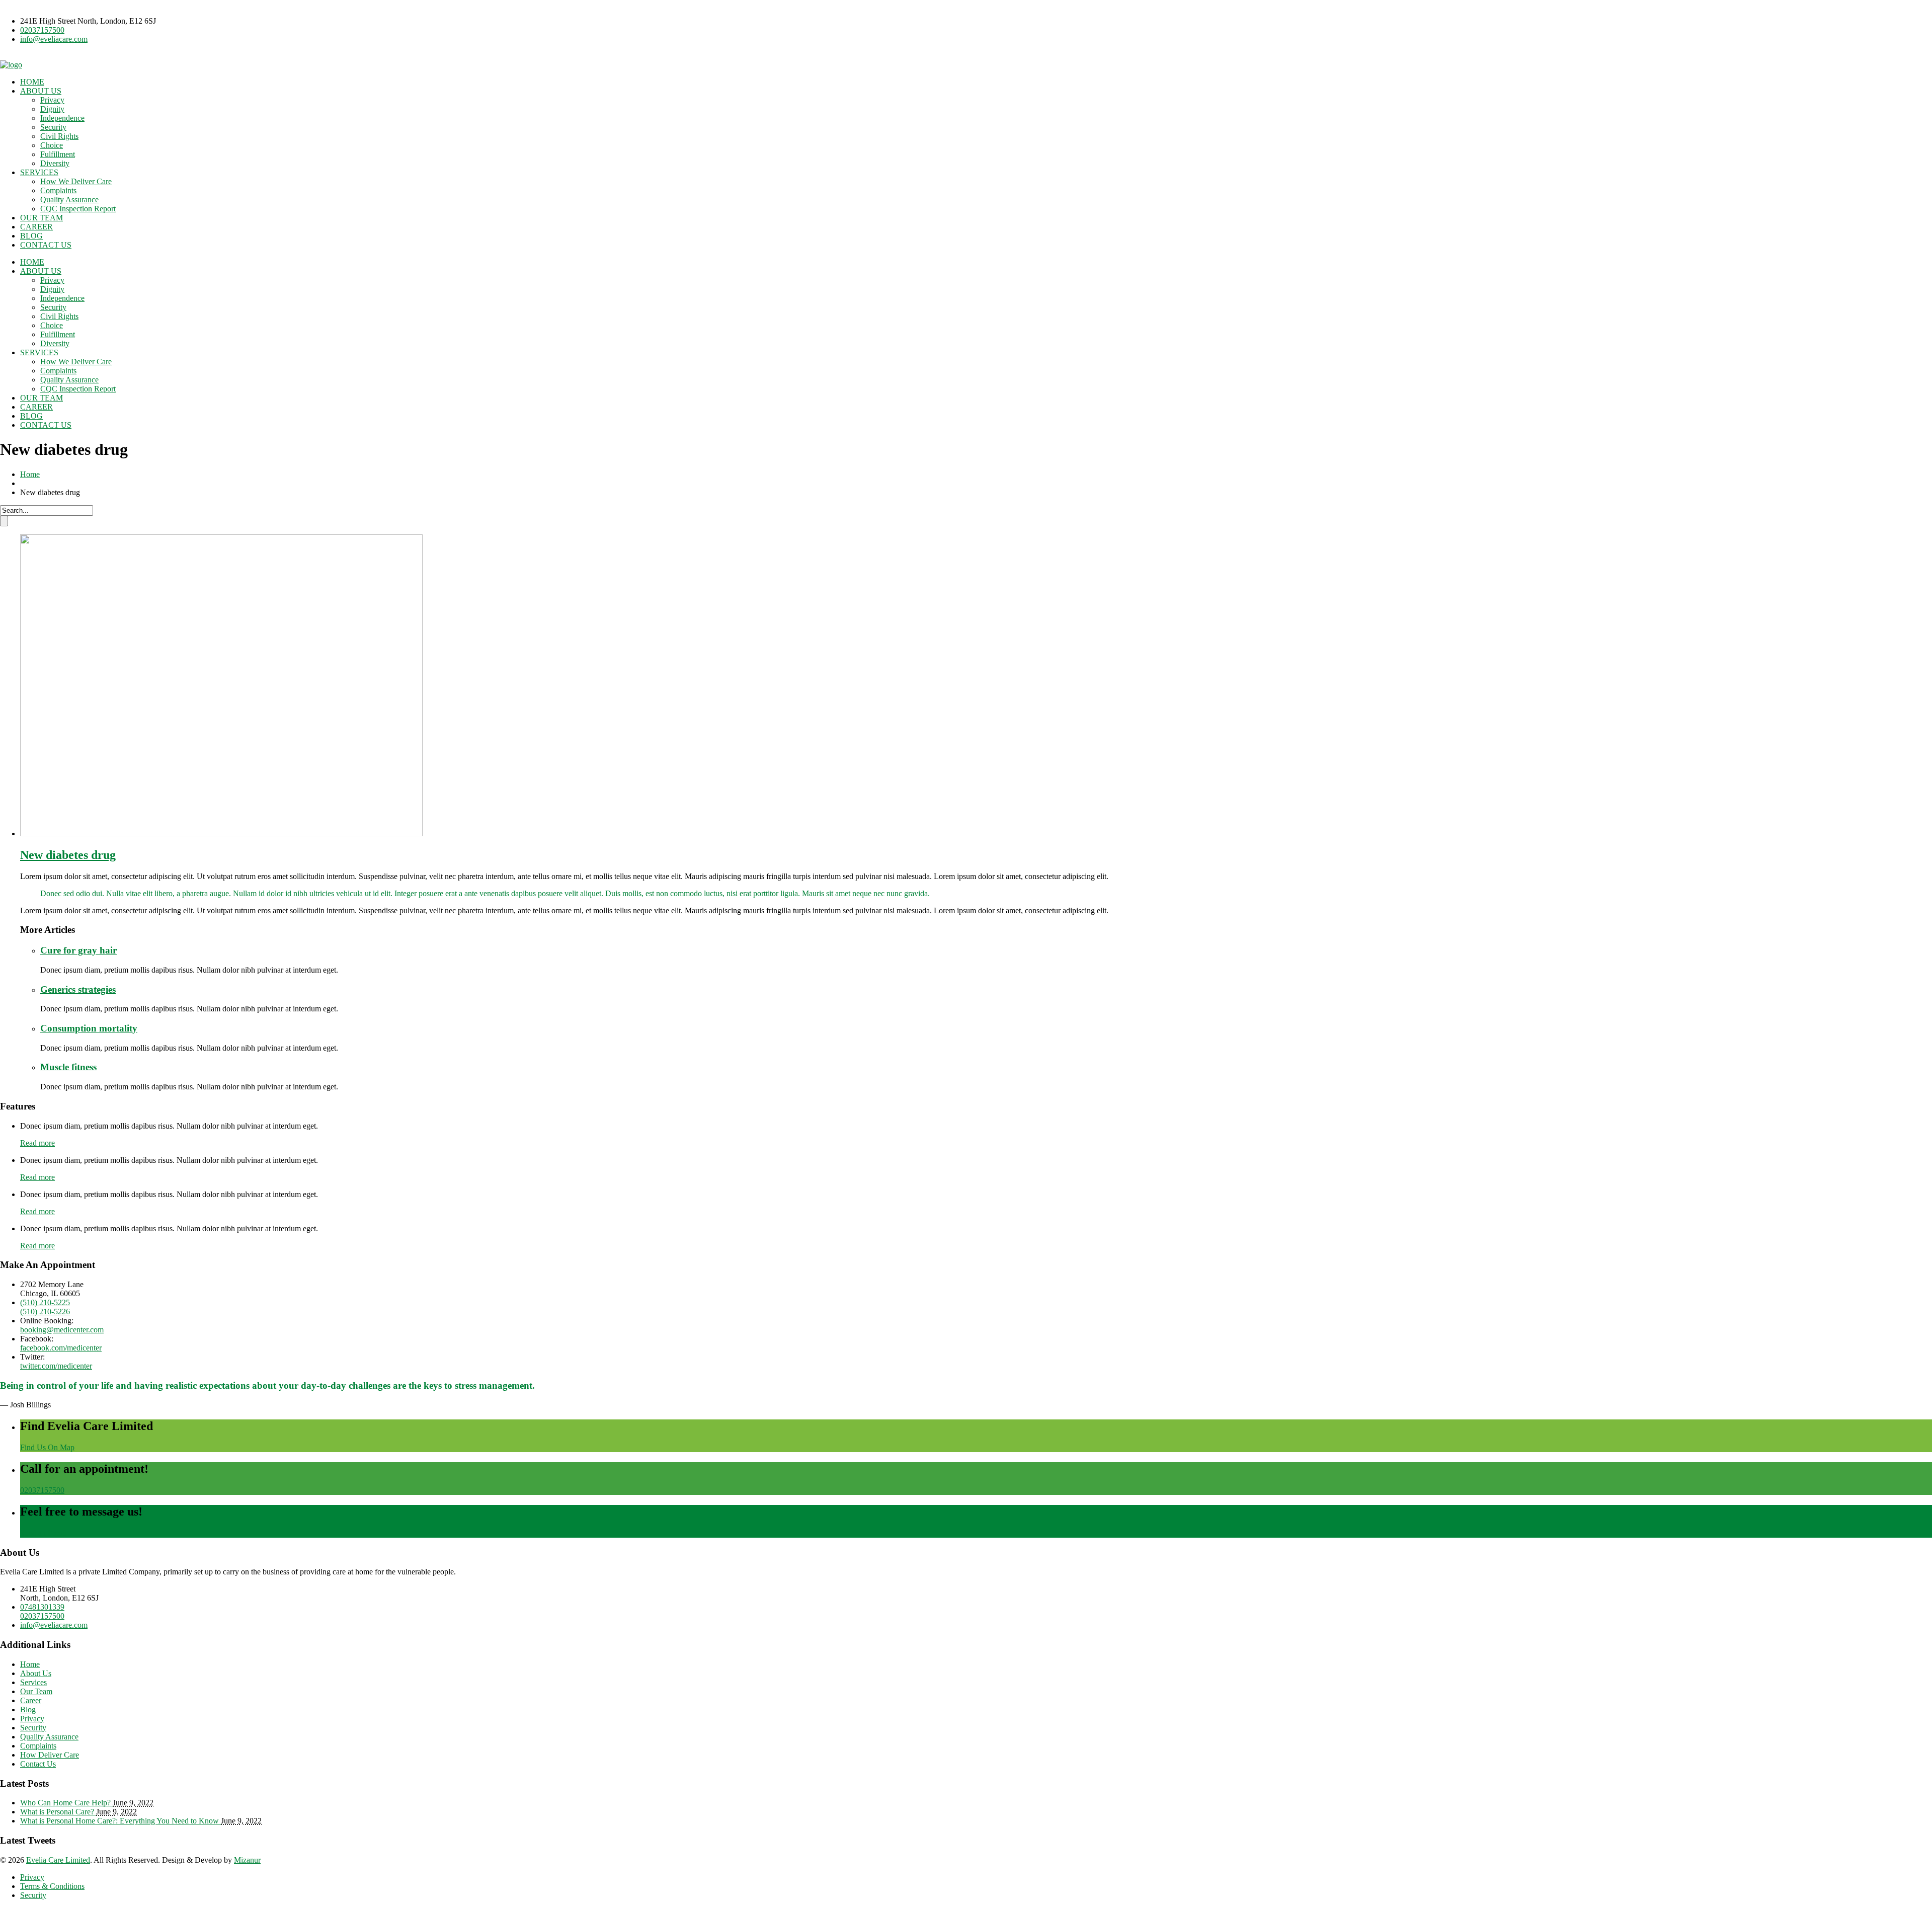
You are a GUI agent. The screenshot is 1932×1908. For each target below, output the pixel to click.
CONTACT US (46, 245)
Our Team (36, 1691)
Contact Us (38, 1764)
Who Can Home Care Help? (66, 1803)
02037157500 (42, 30)
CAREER (36, 227)
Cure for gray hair (78, 950)
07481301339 (42, 1607)
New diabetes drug (68, 855)
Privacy (52, 100)
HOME (32, 82)
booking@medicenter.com (62, 1330)
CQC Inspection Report (78, 209)
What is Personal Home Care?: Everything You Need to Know (120, 1821)
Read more (37, 1143)
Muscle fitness (68, 1067)
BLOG (31, 236)
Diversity (55, 163)
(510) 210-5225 (45, 1302)
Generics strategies (78, 989)
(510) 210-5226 (45, 1311)
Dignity (52, 109)
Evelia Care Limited (58, 1860)
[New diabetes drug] (221, 833)
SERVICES (39, 172)
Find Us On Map (47, 1447)
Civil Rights (59, 136)
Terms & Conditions (52, 1886)
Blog (28, 1710)
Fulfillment (58, 154)
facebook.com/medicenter (61, 1348)
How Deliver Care (50, 1755)
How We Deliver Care (76, 181)
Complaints (58, 190)
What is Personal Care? (58, 1812)
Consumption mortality (89, 1028)
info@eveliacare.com (54, 39)
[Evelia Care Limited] (11, 65)
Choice (52, 145)
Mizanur (247, 1860)
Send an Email (43, 1533)
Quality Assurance (69, 200)
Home (30, 474)
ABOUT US (41, 91)
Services (33, 1682)
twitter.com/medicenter (56, 1366)
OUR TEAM (42, 218)
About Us (36, 1673)
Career (31, 1700)
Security (53, 127)
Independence (62, 118)
